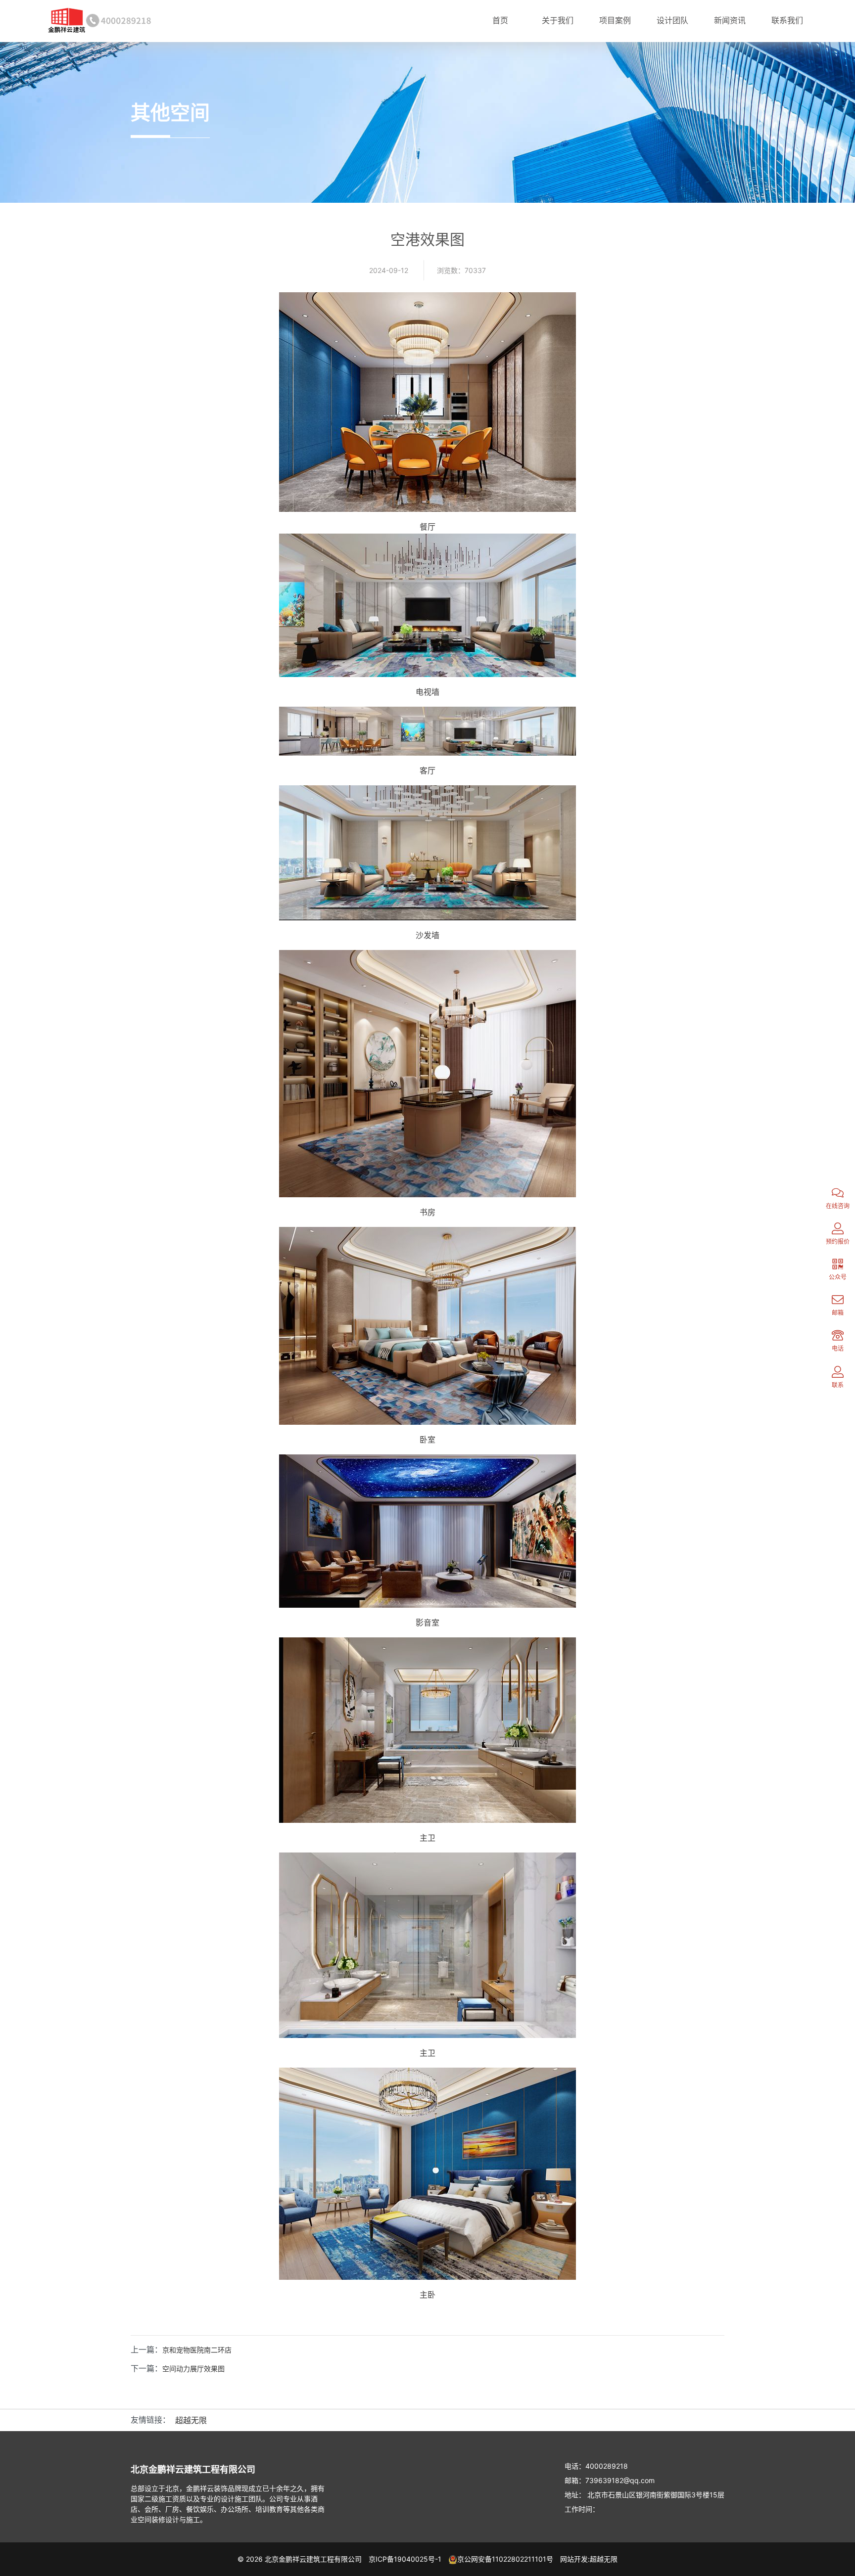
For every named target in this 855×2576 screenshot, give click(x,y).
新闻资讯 (730, 20)
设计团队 (672, 20)
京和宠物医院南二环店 (197, 2350)
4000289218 (607, 2466)
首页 (500, 20)
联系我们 (787, 20)
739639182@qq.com (620, 2480)
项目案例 (615, 20)
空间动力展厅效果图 (193, 2369)
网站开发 (574, 2559)
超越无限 (191, 2420)
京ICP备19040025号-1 (405, 2559)
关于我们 (558, 20)
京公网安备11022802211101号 (505, 2559)
